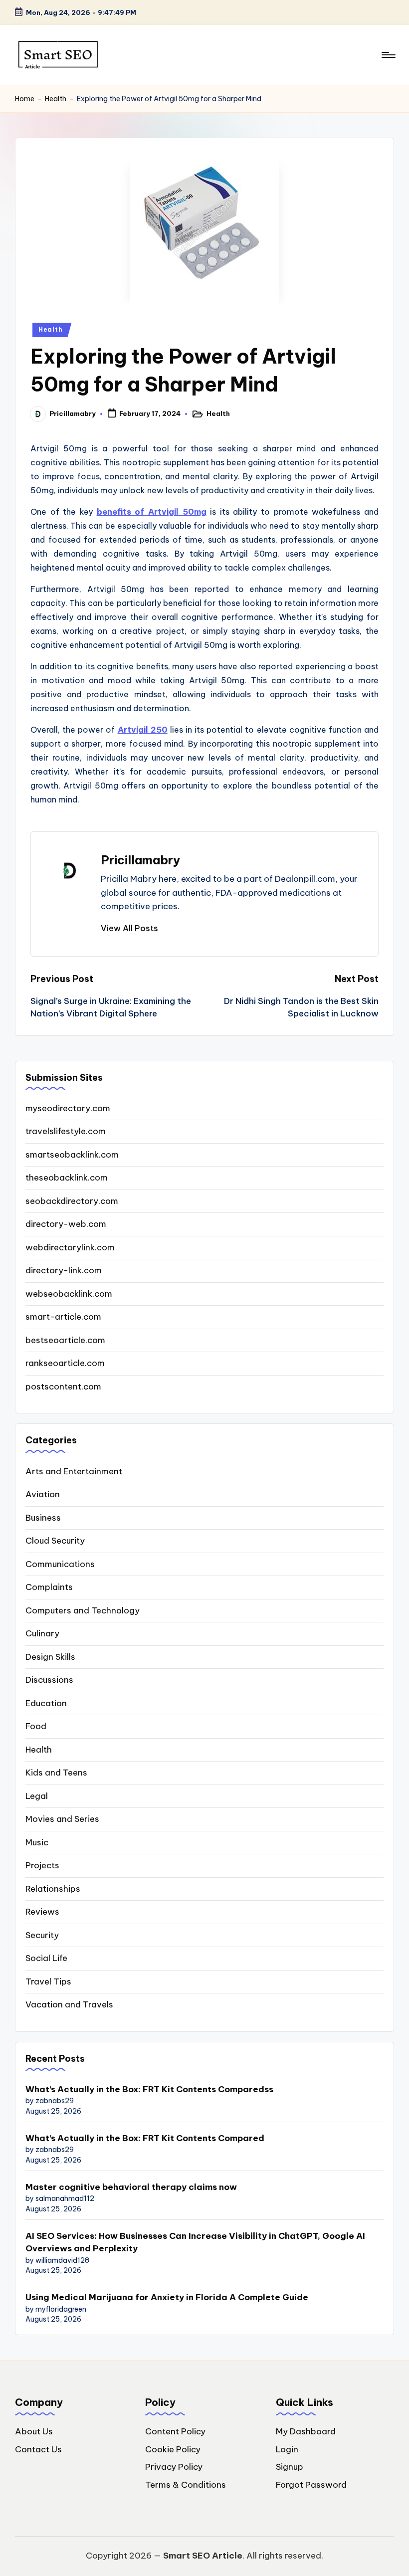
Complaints (49, 1587)
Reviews (42, 1912)
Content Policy (175, 2431)
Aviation (43, 1494)
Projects (42, 1865)
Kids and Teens (56, 1773)
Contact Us (38, 2449)
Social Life (46, 1958)
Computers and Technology (83, 1610)
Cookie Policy (173, 2449)
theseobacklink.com (67, 1178)
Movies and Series (62, 1819)
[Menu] (388, 55)
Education (46, 1703)
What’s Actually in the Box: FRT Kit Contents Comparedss (149, 2089)
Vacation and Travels (69, 2004)
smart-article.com (63, 1317)
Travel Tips (48, 1982)
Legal (37, 1796)
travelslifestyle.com (66, 1131)
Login (287, 2449)
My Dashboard (306, 2431)
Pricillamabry (140, 860)
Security (42, 1935)
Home (25, 99)
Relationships (53, 1889)
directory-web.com (66, 1224)
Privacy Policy (174, 2467)
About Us (34, 2431)
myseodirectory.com (68, 1108)
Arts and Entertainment (74, 1471)
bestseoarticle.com (65, 1340)
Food (36, 1726)
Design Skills (50, 1657)
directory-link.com (64, 1270)
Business (43, 1518)
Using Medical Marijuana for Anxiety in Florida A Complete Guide (167, 2297)
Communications (60, 1564)
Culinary (42, 1633)
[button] (129, 928)
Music (37, 1842)
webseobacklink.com (69, 1294)
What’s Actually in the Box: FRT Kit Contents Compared (145, 2138)
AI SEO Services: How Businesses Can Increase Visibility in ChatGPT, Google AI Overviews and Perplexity (195, 2242)
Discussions (49, 1680)
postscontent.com (63, 1387)
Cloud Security (55, 1541)
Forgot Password (311, 2485)
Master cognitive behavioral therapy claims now (131, 2187)
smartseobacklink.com (72, 1155)
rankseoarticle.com (65, 1363)
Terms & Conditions (186, 2485)
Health (56, 99)
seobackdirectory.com (72, 1201)
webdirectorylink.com (70, 1247)
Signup (290, 2467)
